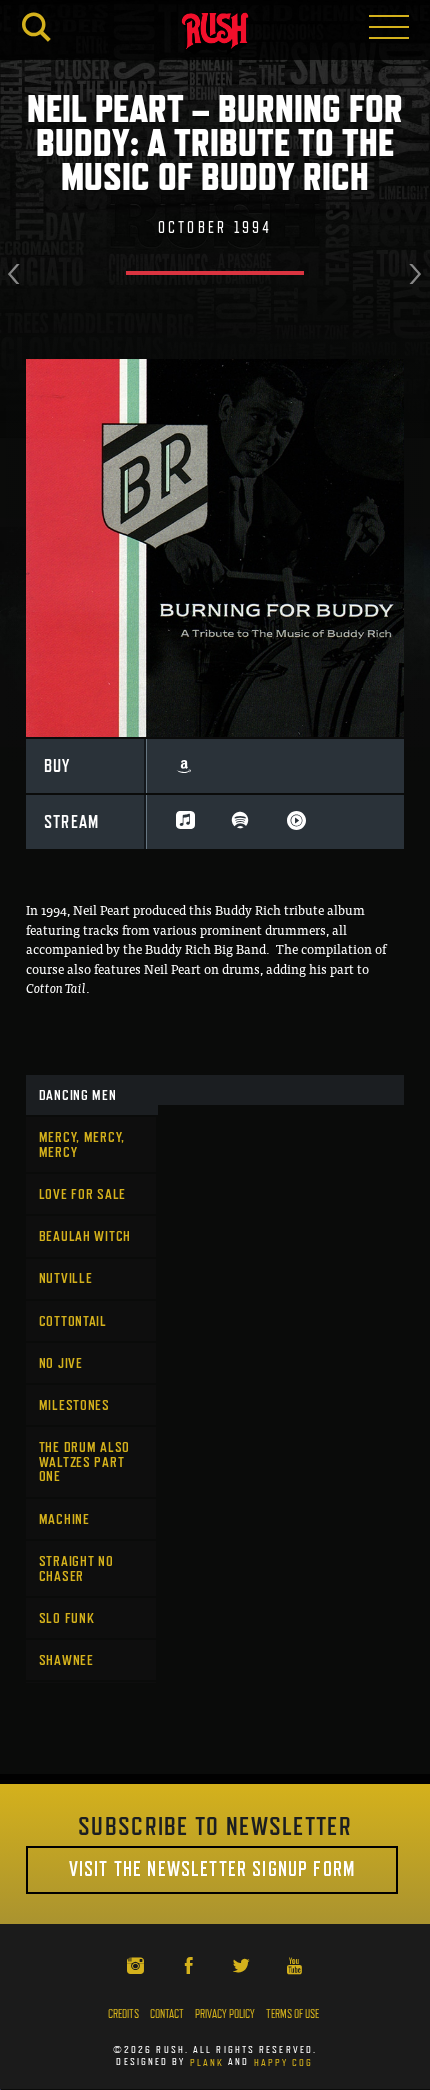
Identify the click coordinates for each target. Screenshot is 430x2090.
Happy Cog (284, 2061)
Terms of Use (292, 2014)
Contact (167, 2014)
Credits (123, 2014)
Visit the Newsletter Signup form (212, 1869)
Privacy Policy (225, 2014)
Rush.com (215, 33)
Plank (207, 2061)
